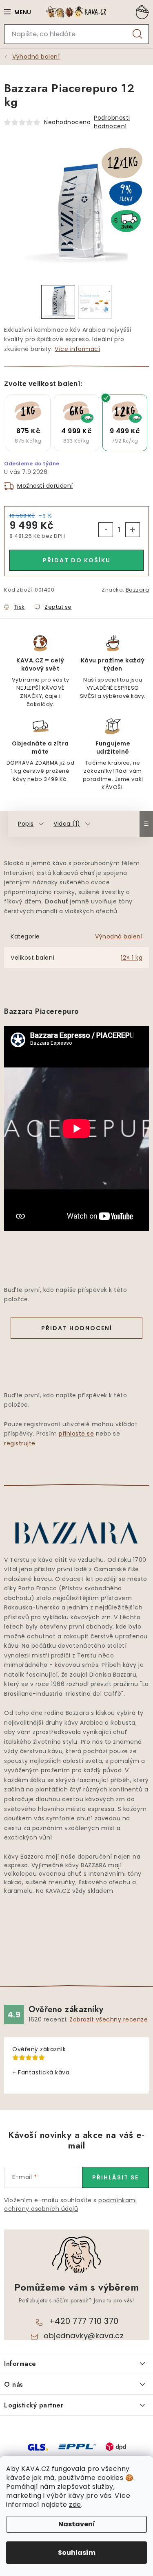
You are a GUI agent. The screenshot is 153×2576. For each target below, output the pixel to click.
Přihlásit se (115, 2177)
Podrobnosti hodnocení (112, 122)
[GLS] (38, 2447)
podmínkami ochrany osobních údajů (70, 2204)
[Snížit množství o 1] (106, 530)
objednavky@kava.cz (84, 2336)
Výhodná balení (119, 936)
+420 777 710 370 (84, 2321)
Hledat (137, 34)
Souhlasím (77, 2553)
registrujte (20, 1443)
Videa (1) (67, 824)
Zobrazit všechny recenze (109, 2019)
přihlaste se (76, 1434)
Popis (26, 824)
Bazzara (137, 590)
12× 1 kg (132, 958)
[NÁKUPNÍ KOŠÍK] (141, 12)
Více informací (77, 349)
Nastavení (77, 2524)
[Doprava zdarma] (76, 423)
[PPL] (77, 2446)
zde (75, 2505)
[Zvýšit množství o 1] (133, 530)
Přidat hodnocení (77, 1328)
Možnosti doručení (45, 486)
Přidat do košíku (77, 560)
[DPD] (116, 2446)
